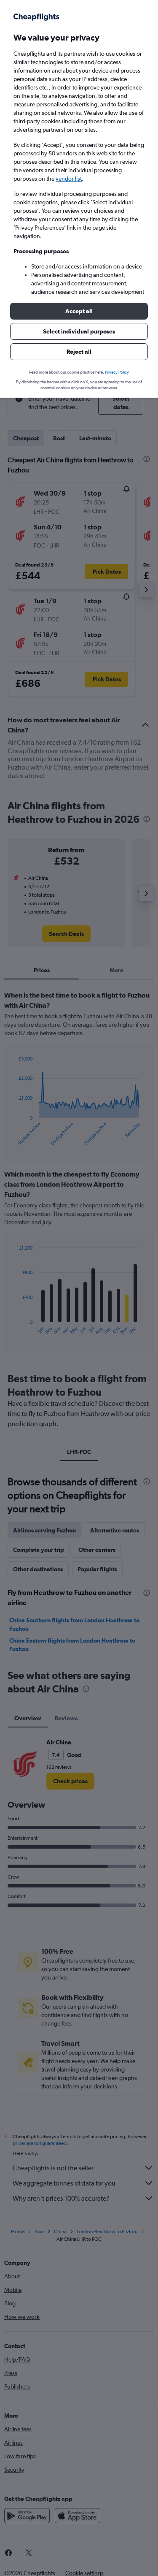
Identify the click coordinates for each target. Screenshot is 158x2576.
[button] (79, 311)
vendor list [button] (69, 179)
